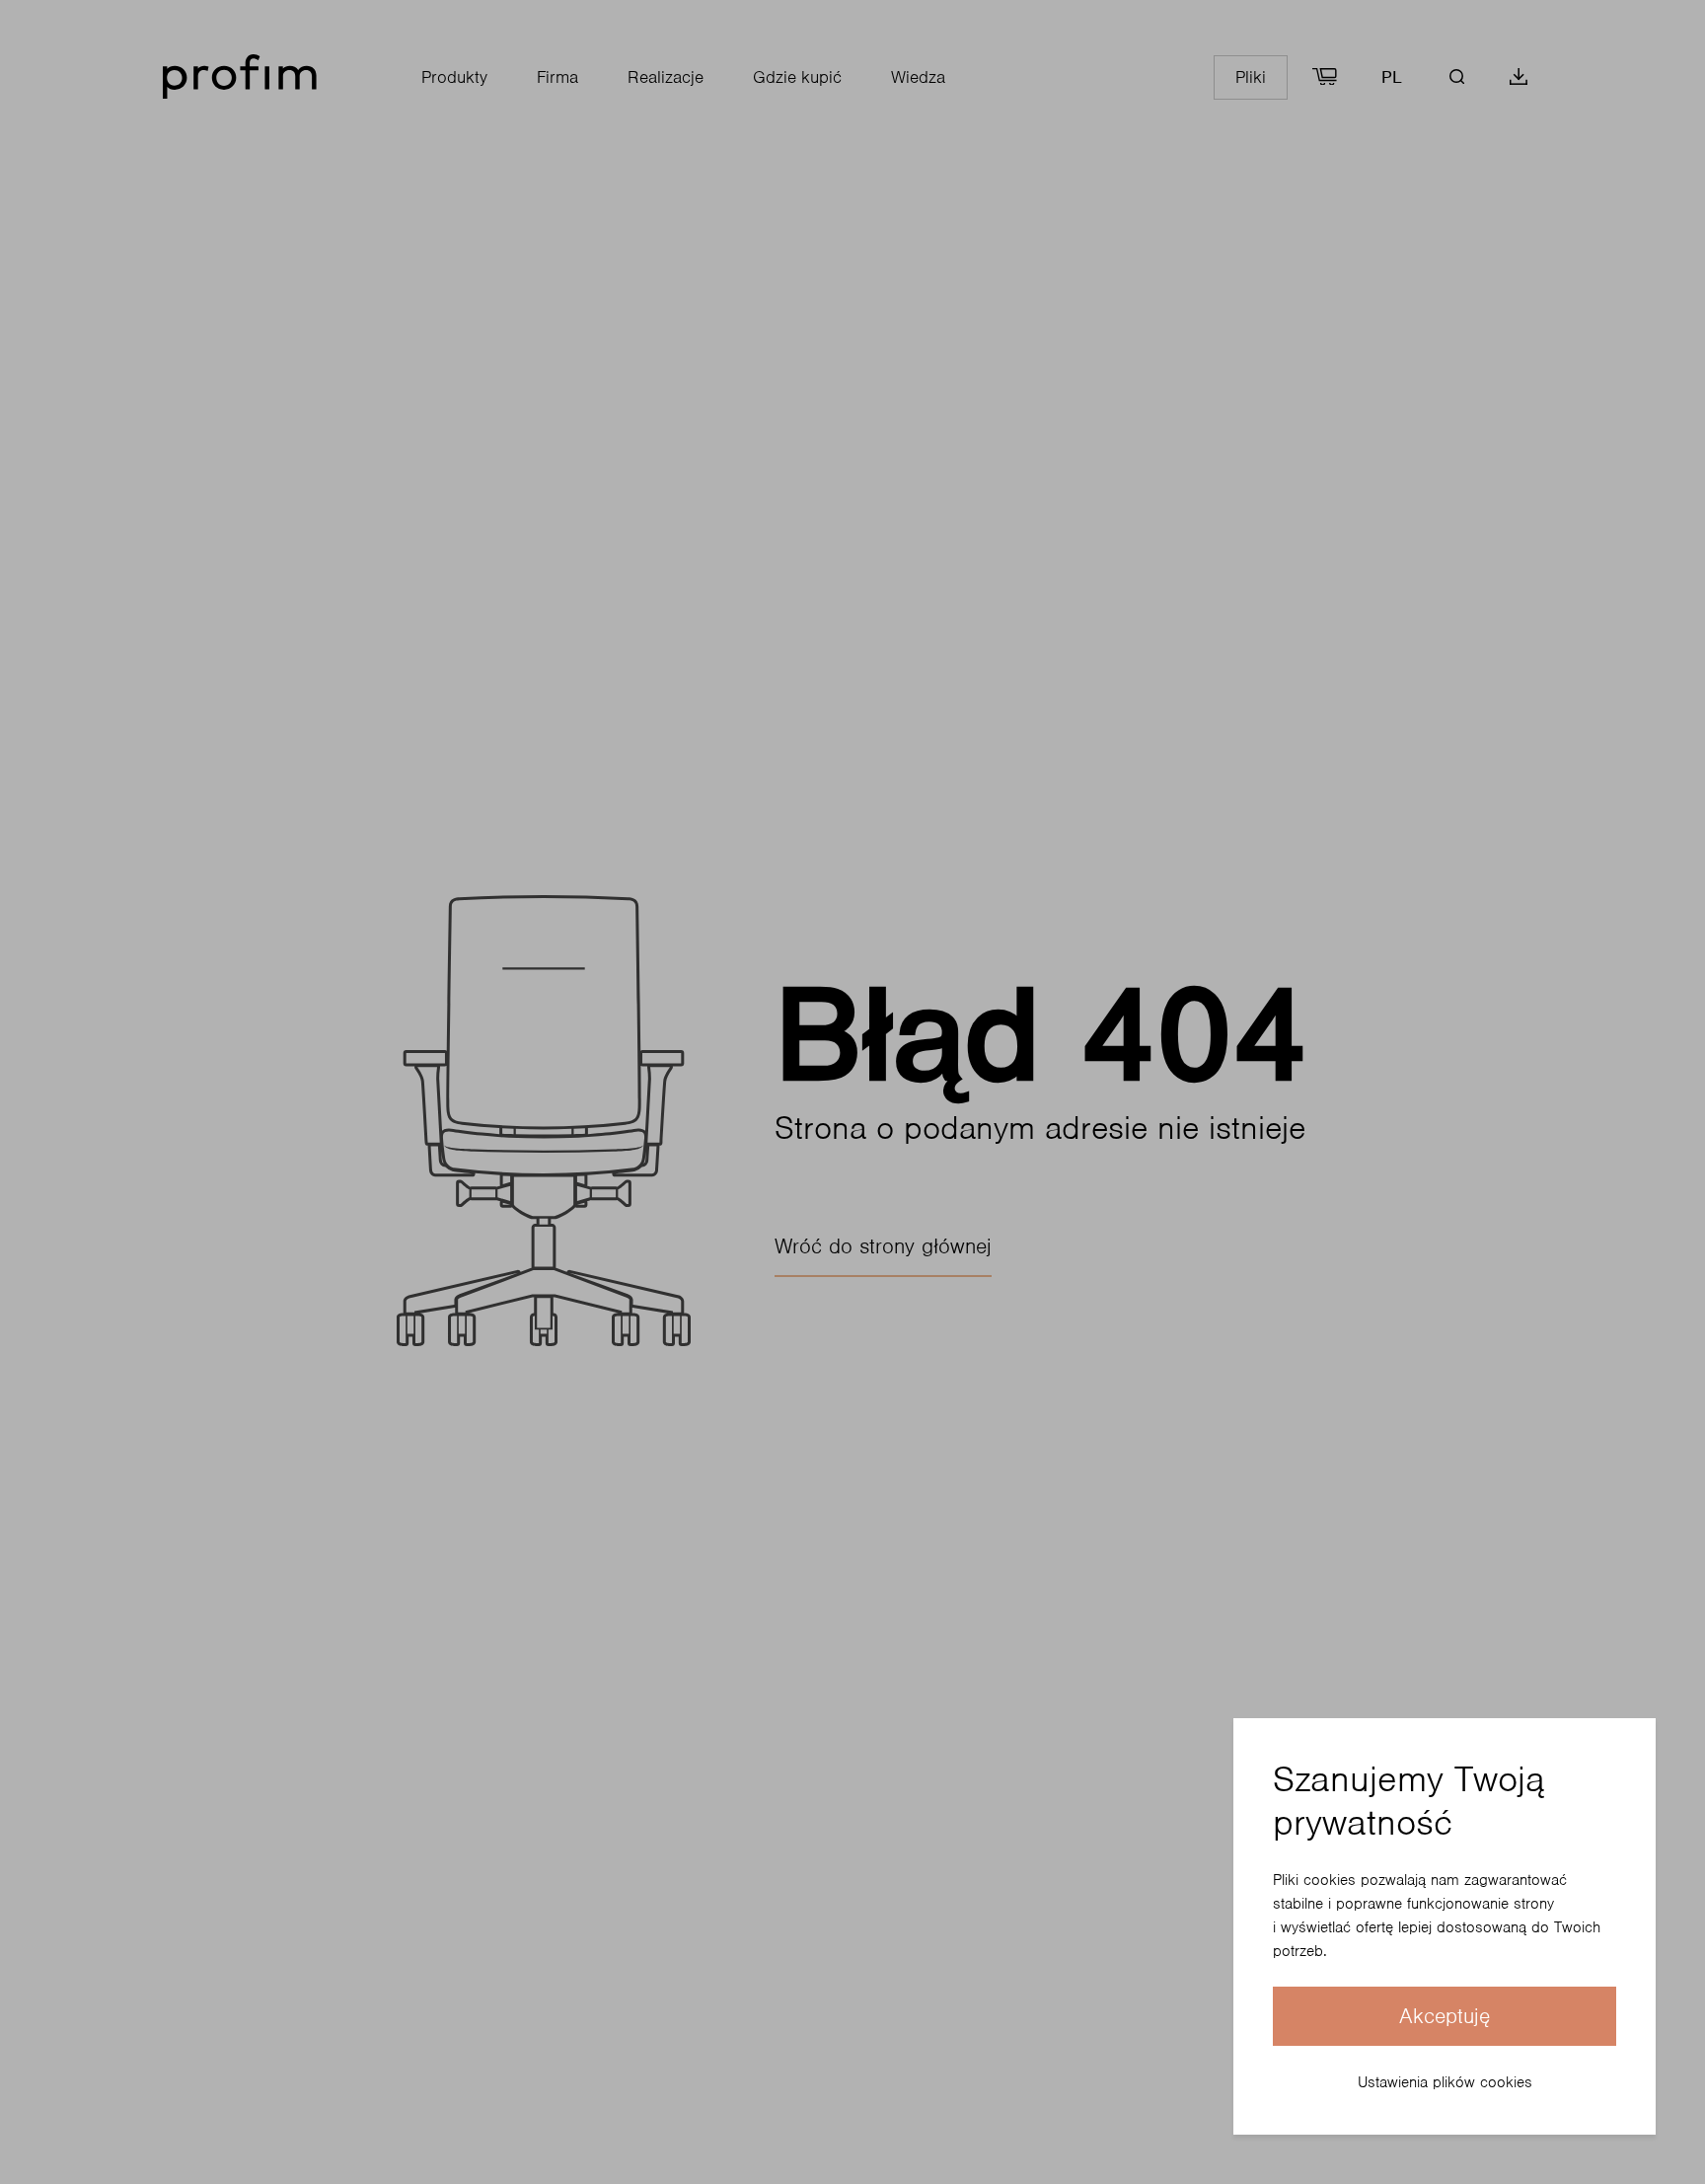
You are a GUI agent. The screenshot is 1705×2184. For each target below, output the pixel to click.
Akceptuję (1445, 2016)
